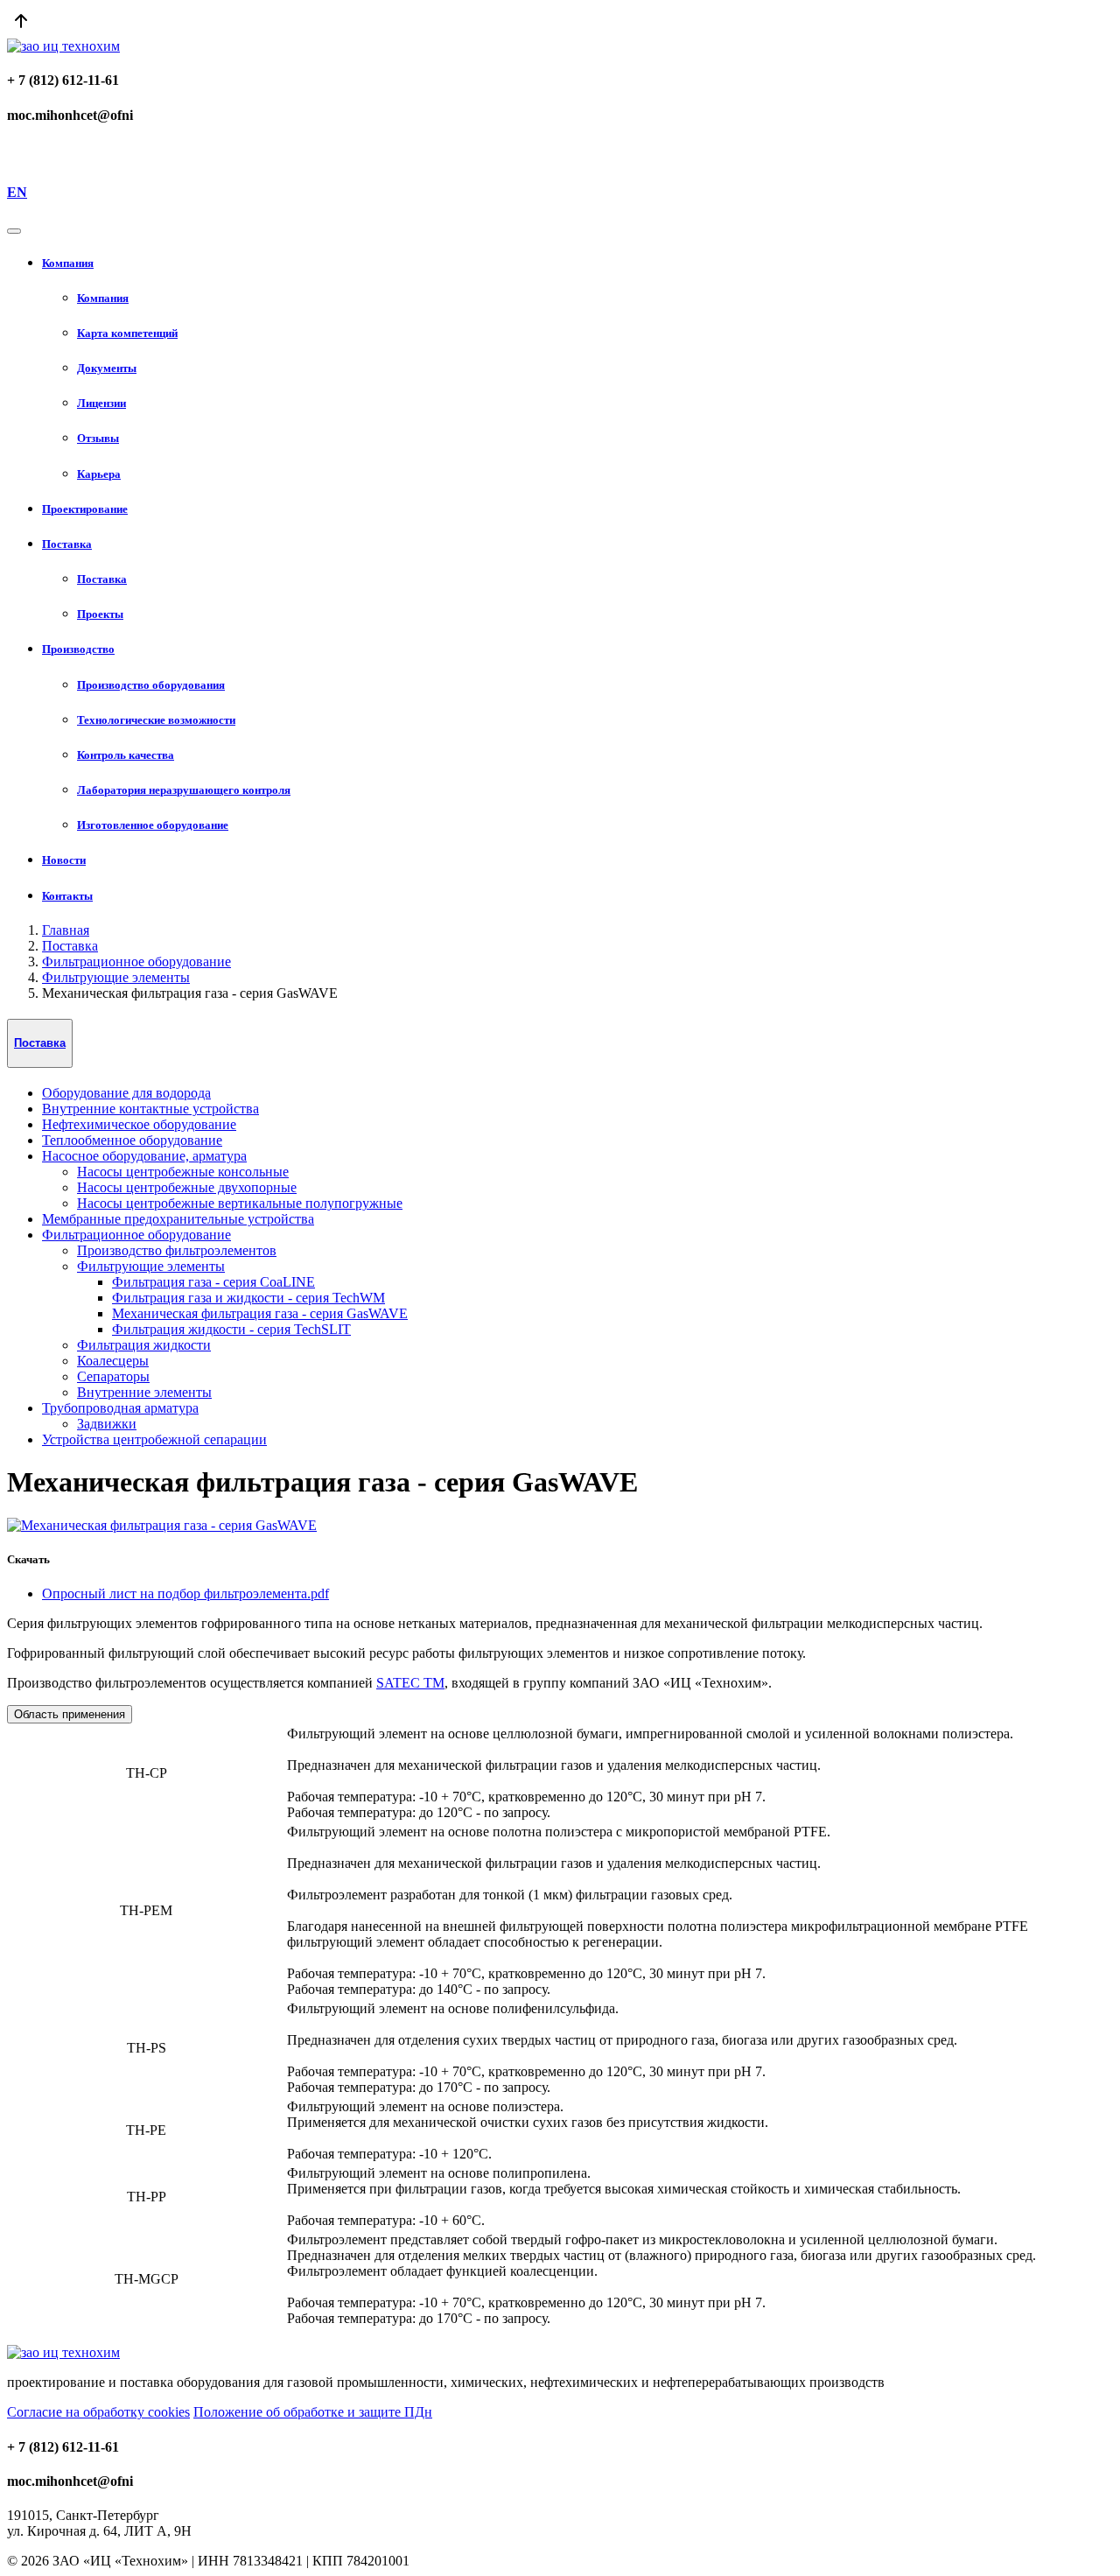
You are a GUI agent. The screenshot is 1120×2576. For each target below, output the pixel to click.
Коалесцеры (113, 1361)
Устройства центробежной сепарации (154, 1439)
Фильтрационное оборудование (136, 962)
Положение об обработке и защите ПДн (313, 2412)
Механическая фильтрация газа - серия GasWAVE (260, 1313)
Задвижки (107, 1424)
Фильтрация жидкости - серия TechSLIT (231, 1329)
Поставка (70, 946)
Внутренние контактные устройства (150, 1109)
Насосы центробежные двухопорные (187, 1187)
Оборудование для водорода (126, 1093)
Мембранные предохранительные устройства (178, 1219)
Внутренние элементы (144, 1392)
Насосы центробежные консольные (183, 1172)
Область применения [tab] (70, 1714)
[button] (577, 263)
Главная (66, 930)
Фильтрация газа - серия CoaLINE (213, 1282)
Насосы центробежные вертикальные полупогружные (240, 1203)
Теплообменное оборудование (132, 1140)
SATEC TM (410, 1683)
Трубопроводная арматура (120, 1408)
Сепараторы (113, 1376)
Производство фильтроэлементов (177, 1250)
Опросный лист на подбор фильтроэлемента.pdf (185, 1593)
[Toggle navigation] (14, 231)
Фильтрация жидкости (144, 1345)
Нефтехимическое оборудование (139, 1124)
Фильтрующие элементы (116, 977)
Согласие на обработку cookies (98, 2412)
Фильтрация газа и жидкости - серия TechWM (248, 1298)
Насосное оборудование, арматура (144, 1156)
